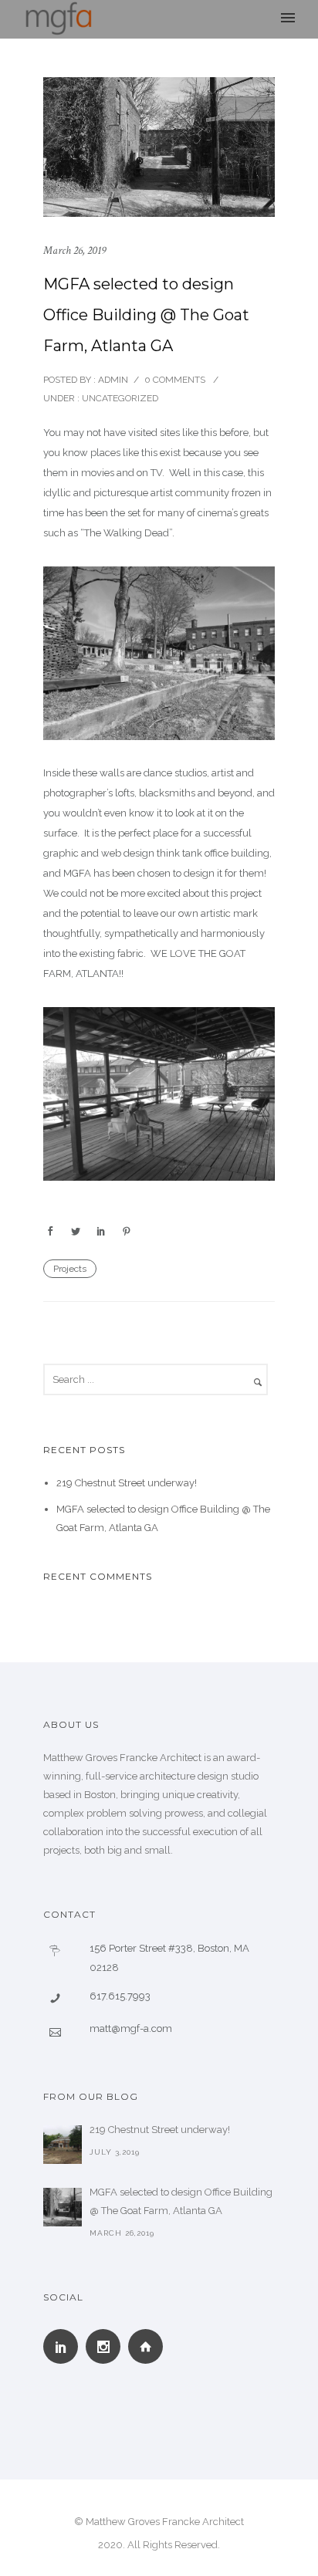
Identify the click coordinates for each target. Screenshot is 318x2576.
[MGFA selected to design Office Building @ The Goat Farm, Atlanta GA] (63, 2207)
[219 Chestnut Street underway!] (63, 2145)
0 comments (175, 380)
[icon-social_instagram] (107, 2346)
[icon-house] (149, 2346)
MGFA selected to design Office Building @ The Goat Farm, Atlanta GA (146, 315)
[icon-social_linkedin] (64, 2346)
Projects (70, 1269)
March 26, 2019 (74, 250)
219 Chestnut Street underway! (127, 1483)
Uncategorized (119, 398)
